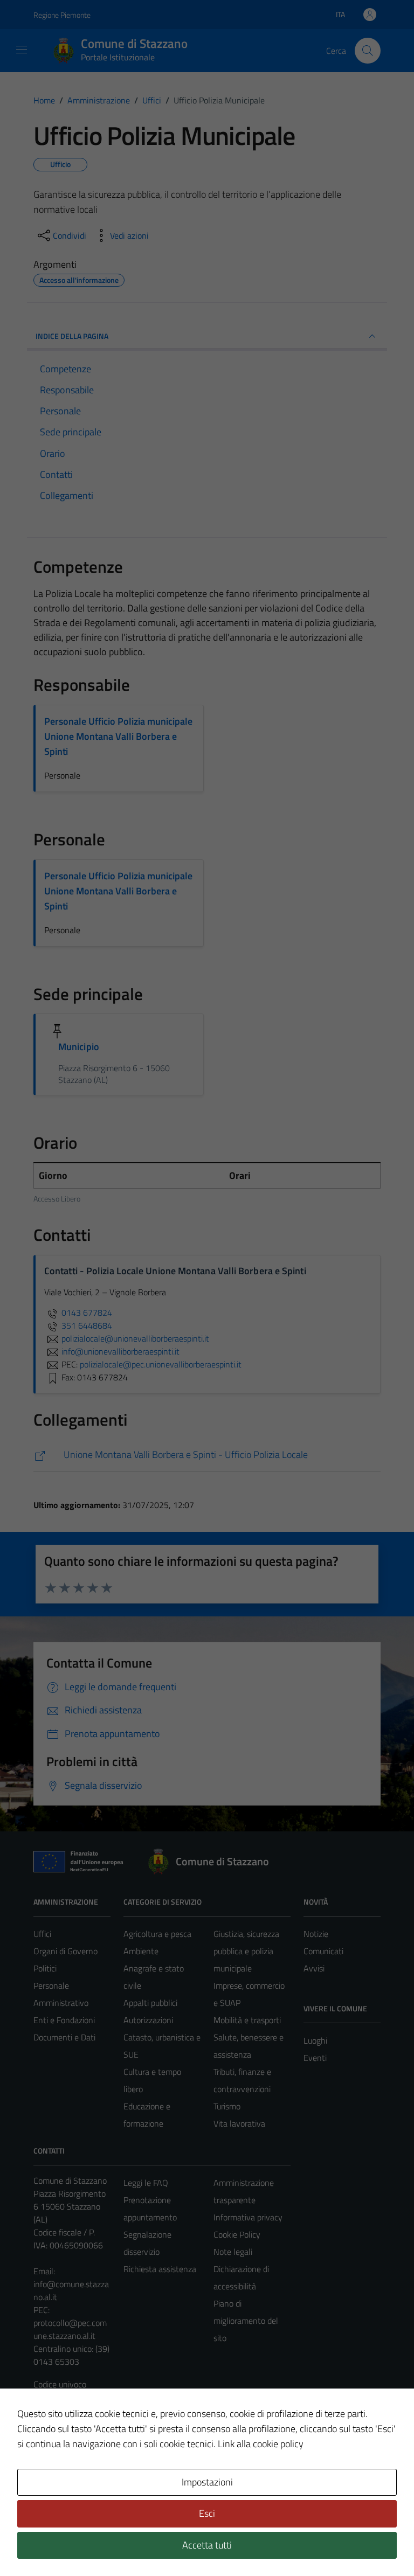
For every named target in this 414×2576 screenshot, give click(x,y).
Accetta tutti (207, 2545)
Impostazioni (207, 2482)
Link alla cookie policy (261, 2444)
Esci (207, 2513)
